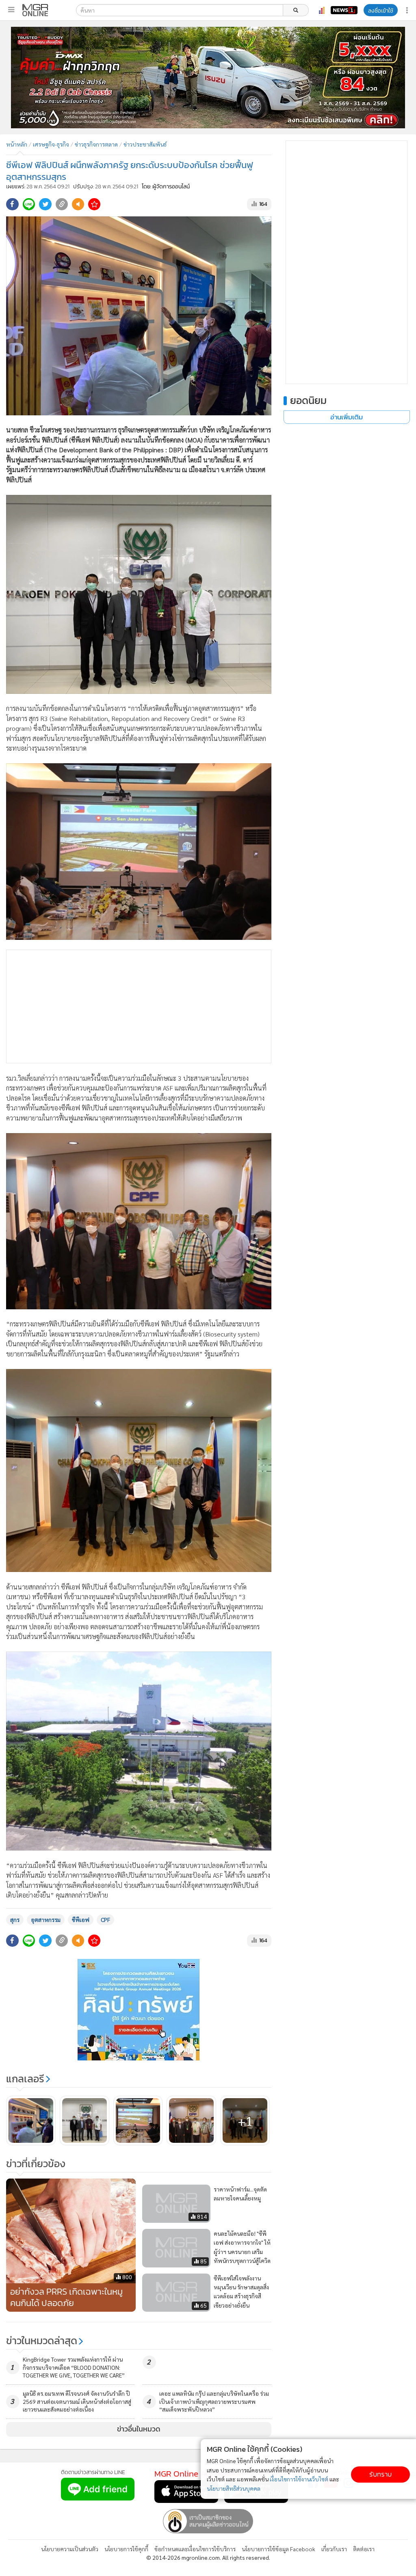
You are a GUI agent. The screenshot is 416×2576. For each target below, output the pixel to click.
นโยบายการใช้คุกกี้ (126, 2549)
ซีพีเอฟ (81, 1920)
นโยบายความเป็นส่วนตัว (70, 2549)
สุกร (15, 1920)
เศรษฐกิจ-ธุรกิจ (51, 144)
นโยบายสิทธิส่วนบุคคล (234, 2488)
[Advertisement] (139, 1006)
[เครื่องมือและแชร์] (408, 10)
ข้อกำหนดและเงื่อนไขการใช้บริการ (195, 2549)
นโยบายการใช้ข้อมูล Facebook (278, 2549)
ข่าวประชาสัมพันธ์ (145, 144)
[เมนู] (11, 10)
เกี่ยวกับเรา (334, 2549)
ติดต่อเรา (364, 2549)
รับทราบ (380, 2474)
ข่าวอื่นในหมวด (139, 2429)
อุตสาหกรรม (46, 1920)
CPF (105, 1920)
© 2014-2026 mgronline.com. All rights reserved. (208, 2557)
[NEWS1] (344, 10)
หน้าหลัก (17, 144)
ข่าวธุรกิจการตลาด (96, 144)
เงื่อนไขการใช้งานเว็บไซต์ (299, 2479)
